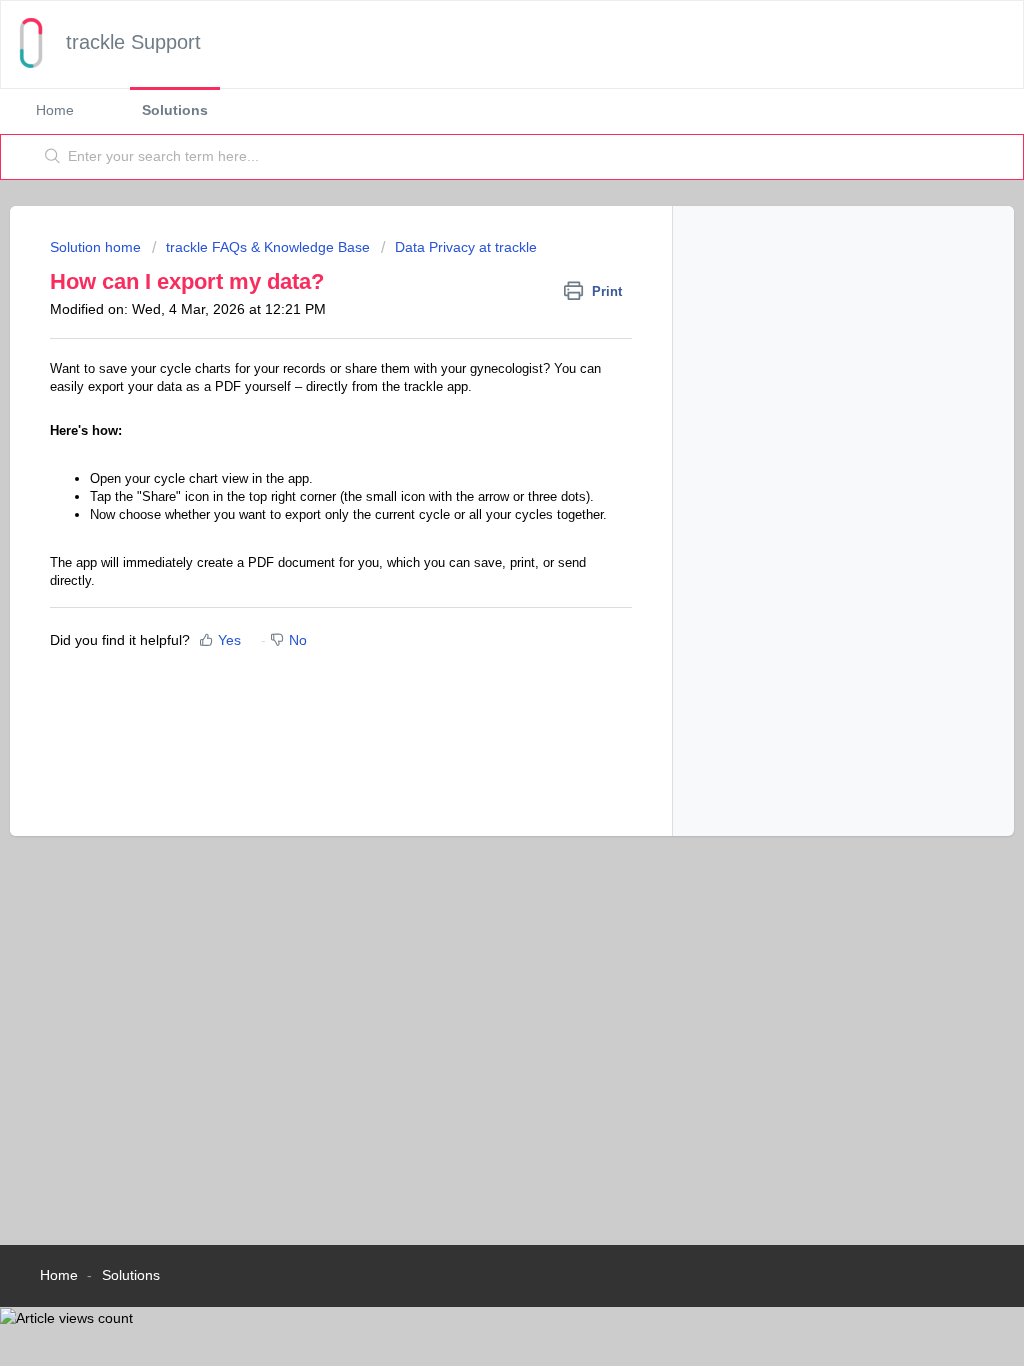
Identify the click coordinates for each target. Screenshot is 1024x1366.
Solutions (175, 110)
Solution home (97, 247)
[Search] (53, 157)
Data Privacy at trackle (466, 247)
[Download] (475, 425)
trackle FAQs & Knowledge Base (268, 247)
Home (55, 110)
